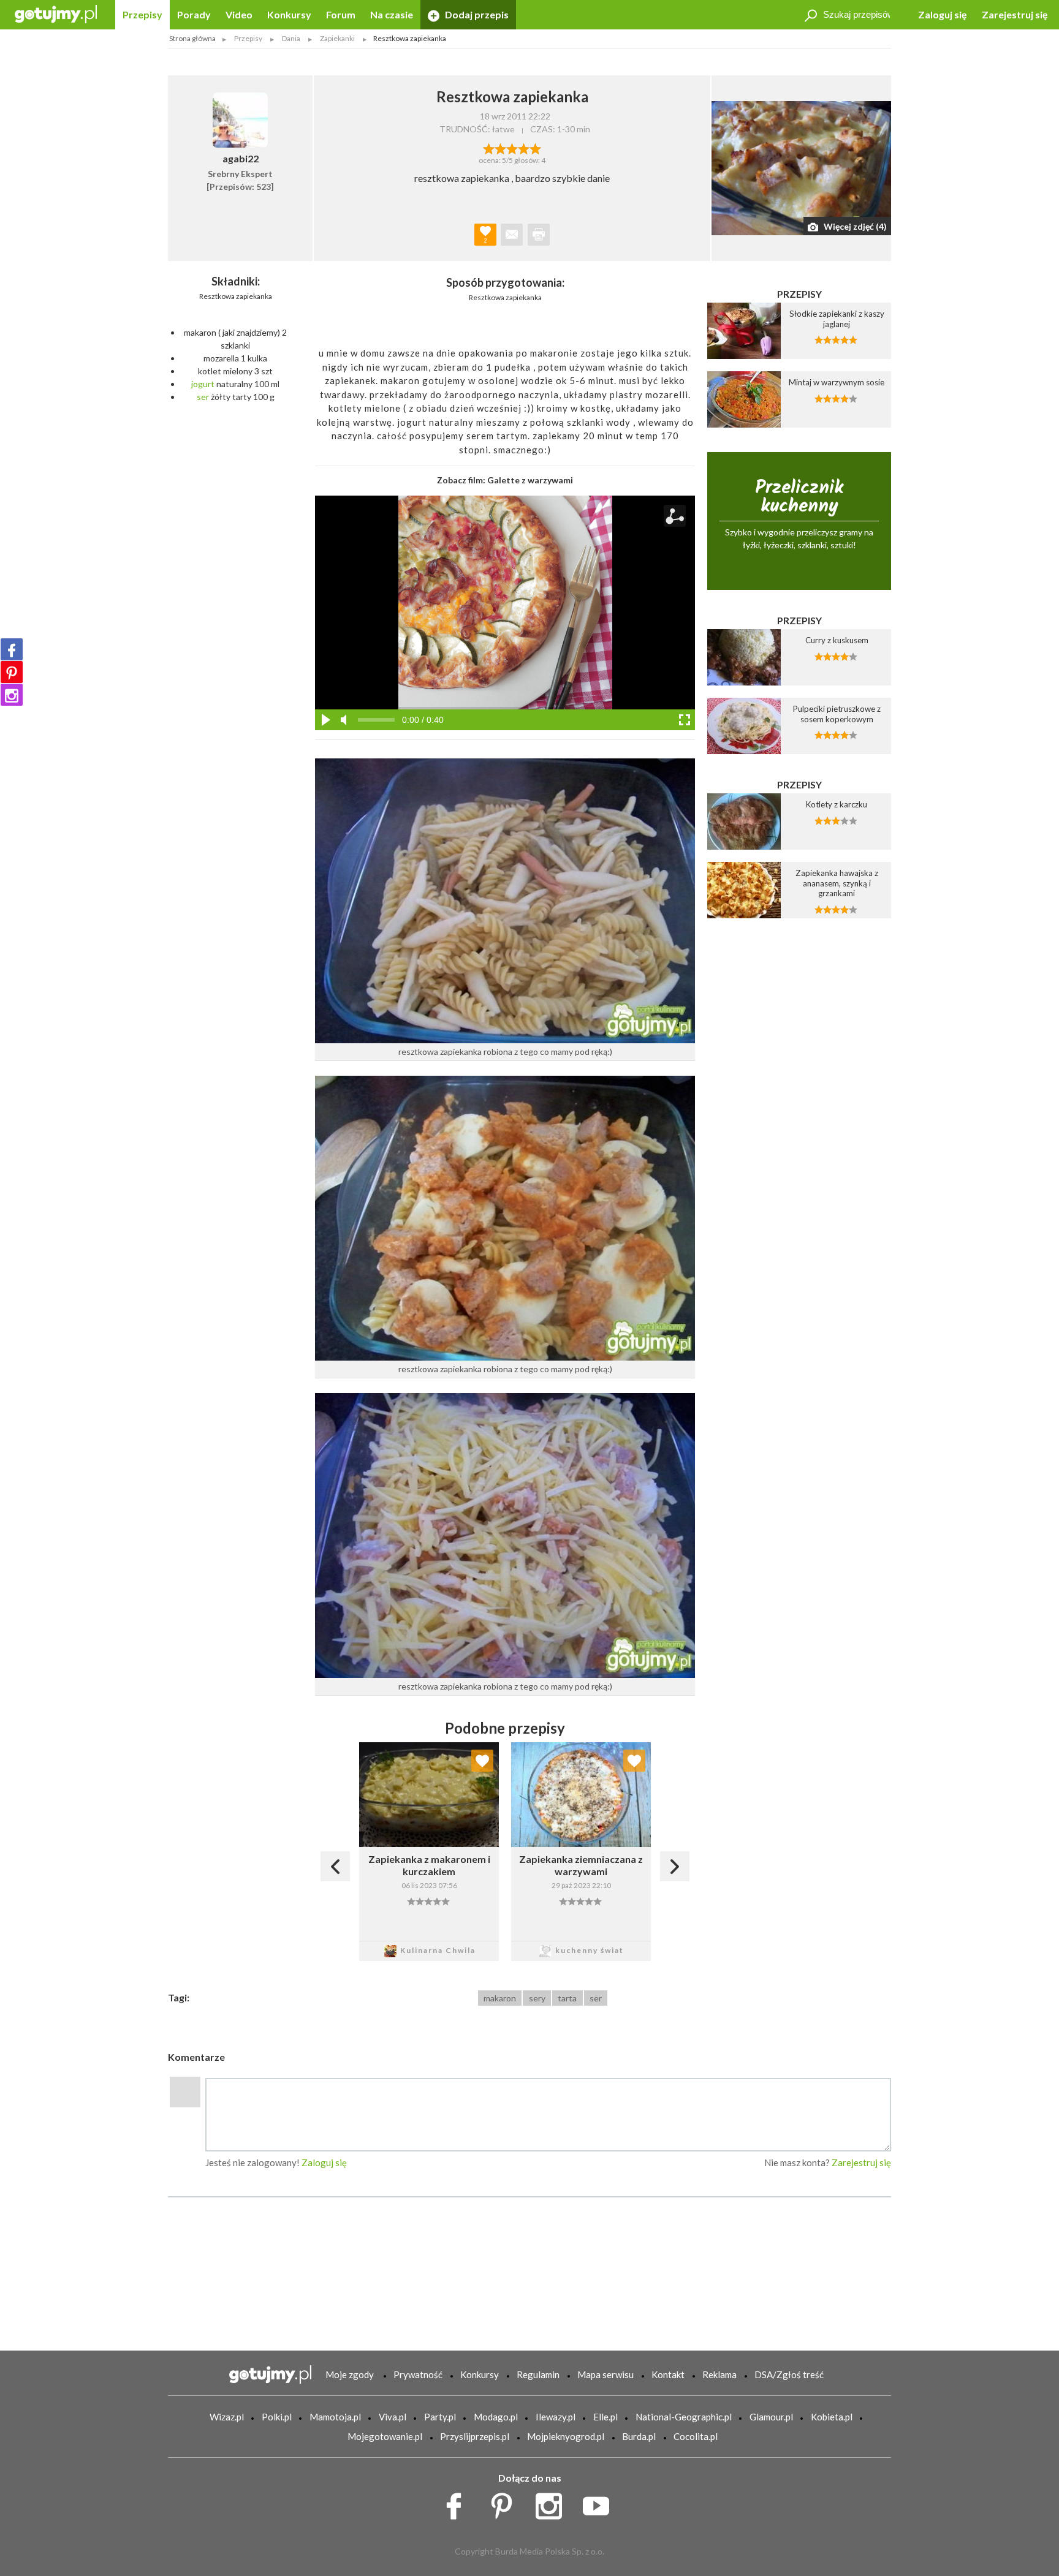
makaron (500, 1998)
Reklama (719, 2374)
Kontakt (668, 2374)
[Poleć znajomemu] (512, 235)
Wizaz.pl (227, 2417)
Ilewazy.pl (556, 2417)
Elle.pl (605, 2417)
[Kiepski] (489, 148)
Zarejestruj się (1015, 14)
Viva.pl (393, 2417)
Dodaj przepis (476, 14)
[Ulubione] (482, 1761)
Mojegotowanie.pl (385, 2436)
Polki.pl (277, 2417)
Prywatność (418, 2374)
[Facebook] (12, 649)
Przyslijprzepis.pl (475, 2436)
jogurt (203, 384)
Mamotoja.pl (335, 2417)
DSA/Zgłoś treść (789, 2374)
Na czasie (392, 14)
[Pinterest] (12, 672)
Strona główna (192, 38)
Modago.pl (496, 2417)
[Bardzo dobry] (524, 148)
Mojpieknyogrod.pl (566, 2436)
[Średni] (500, 148)
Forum (341, 14)
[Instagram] (12, 695)
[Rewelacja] (535, 148)
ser (203, 397)
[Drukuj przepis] (539, 235)
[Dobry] (512, 148)
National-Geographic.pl (684, 2417)
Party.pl (440, 2417)
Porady (194, 14)
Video (239, 14)
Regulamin (538, 2374)
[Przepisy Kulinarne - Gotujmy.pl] (56, 13)
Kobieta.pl (832, 2417)
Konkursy (289, 14)
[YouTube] (600, 2502)
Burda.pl (639, 2436)
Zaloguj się (943, 14)
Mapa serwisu (605, 2374)
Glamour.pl (771, 2417)
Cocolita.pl (696, 2436)
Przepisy (142, 14)
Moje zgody (350, 2374)
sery (537, 1998)
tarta (567, 1998)
